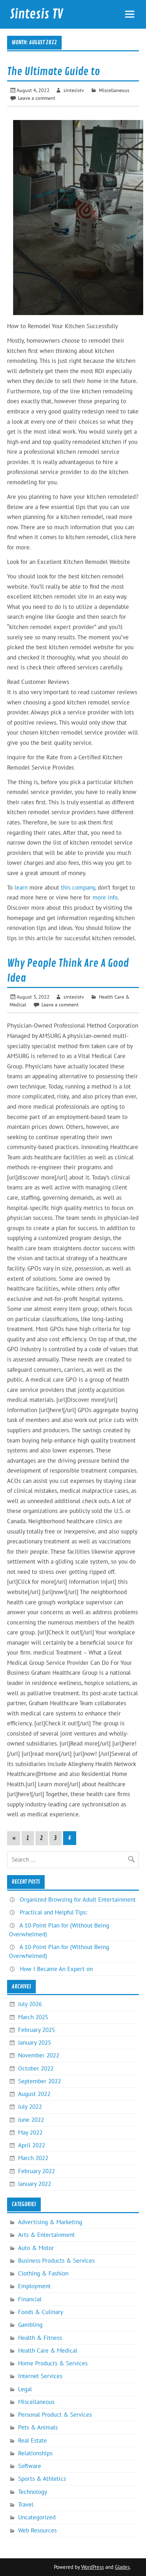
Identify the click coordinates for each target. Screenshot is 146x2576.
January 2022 (35, 2184)
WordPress (92, 2567)
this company (78, 887)
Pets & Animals (38, 2427)
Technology (33, 2492)
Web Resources (37, 2530)
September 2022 (40, 2081)
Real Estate (32, 2440)
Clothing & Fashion (43, 2273)
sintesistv (74, 90)
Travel (26, 2504)
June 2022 (31, 2120)
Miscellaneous (114, 90)
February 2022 (36, 2171)
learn (21, 887)
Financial (30, 2299)
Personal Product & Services (55, 2415)
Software (30, 2466)
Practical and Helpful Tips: (54, 1912)
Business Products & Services (56, 2261)
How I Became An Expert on (56, 1969)
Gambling (30, 2325)
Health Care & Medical (48, 2351)
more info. (106, 897)
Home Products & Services (53, 2363)
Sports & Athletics (42, 2479)
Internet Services (40, 2376)
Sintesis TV (36, 14)
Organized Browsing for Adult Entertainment (78, 1900)
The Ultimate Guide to (54, 72)
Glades (122, 2567)
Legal (25, 2389)
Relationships (35, 2453)
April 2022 (32, 2145)
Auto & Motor (36, 2248)
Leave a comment (37, 98)
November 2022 (39, 2055)
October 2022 (36, 2068)
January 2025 (35, 2043)
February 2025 (36, 2030)
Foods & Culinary (41, 2312)
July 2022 (30, 2107)
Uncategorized (37, 2517)
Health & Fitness (40, 2338)
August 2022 (34, 2094)
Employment (34, 2286)
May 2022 (30, 2132)
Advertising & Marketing (50, 2222)
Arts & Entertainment (46, 2235)
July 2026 (30, 2004)
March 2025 (33, 2017)
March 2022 (33, 2158)
